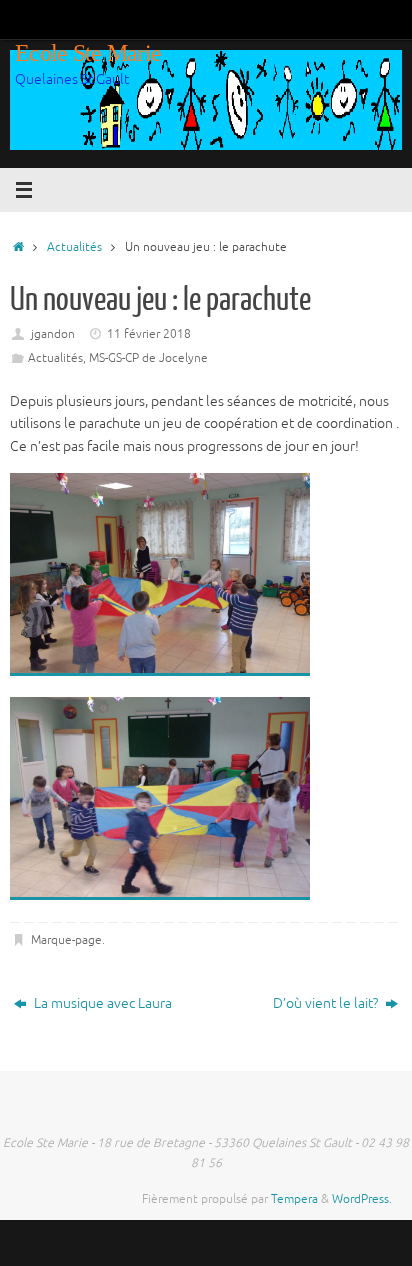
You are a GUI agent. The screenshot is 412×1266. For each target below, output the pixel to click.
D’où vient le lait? (327, 1003)
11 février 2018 (149, 334)
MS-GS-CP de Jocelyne (148, 358)
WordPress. (362, 1199)
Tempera (294, 1199)
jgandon (53, 334)
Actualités (74, 247)
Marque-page (66, 940)
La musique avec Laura (101, 1003)
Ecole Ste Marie (88, 53)
